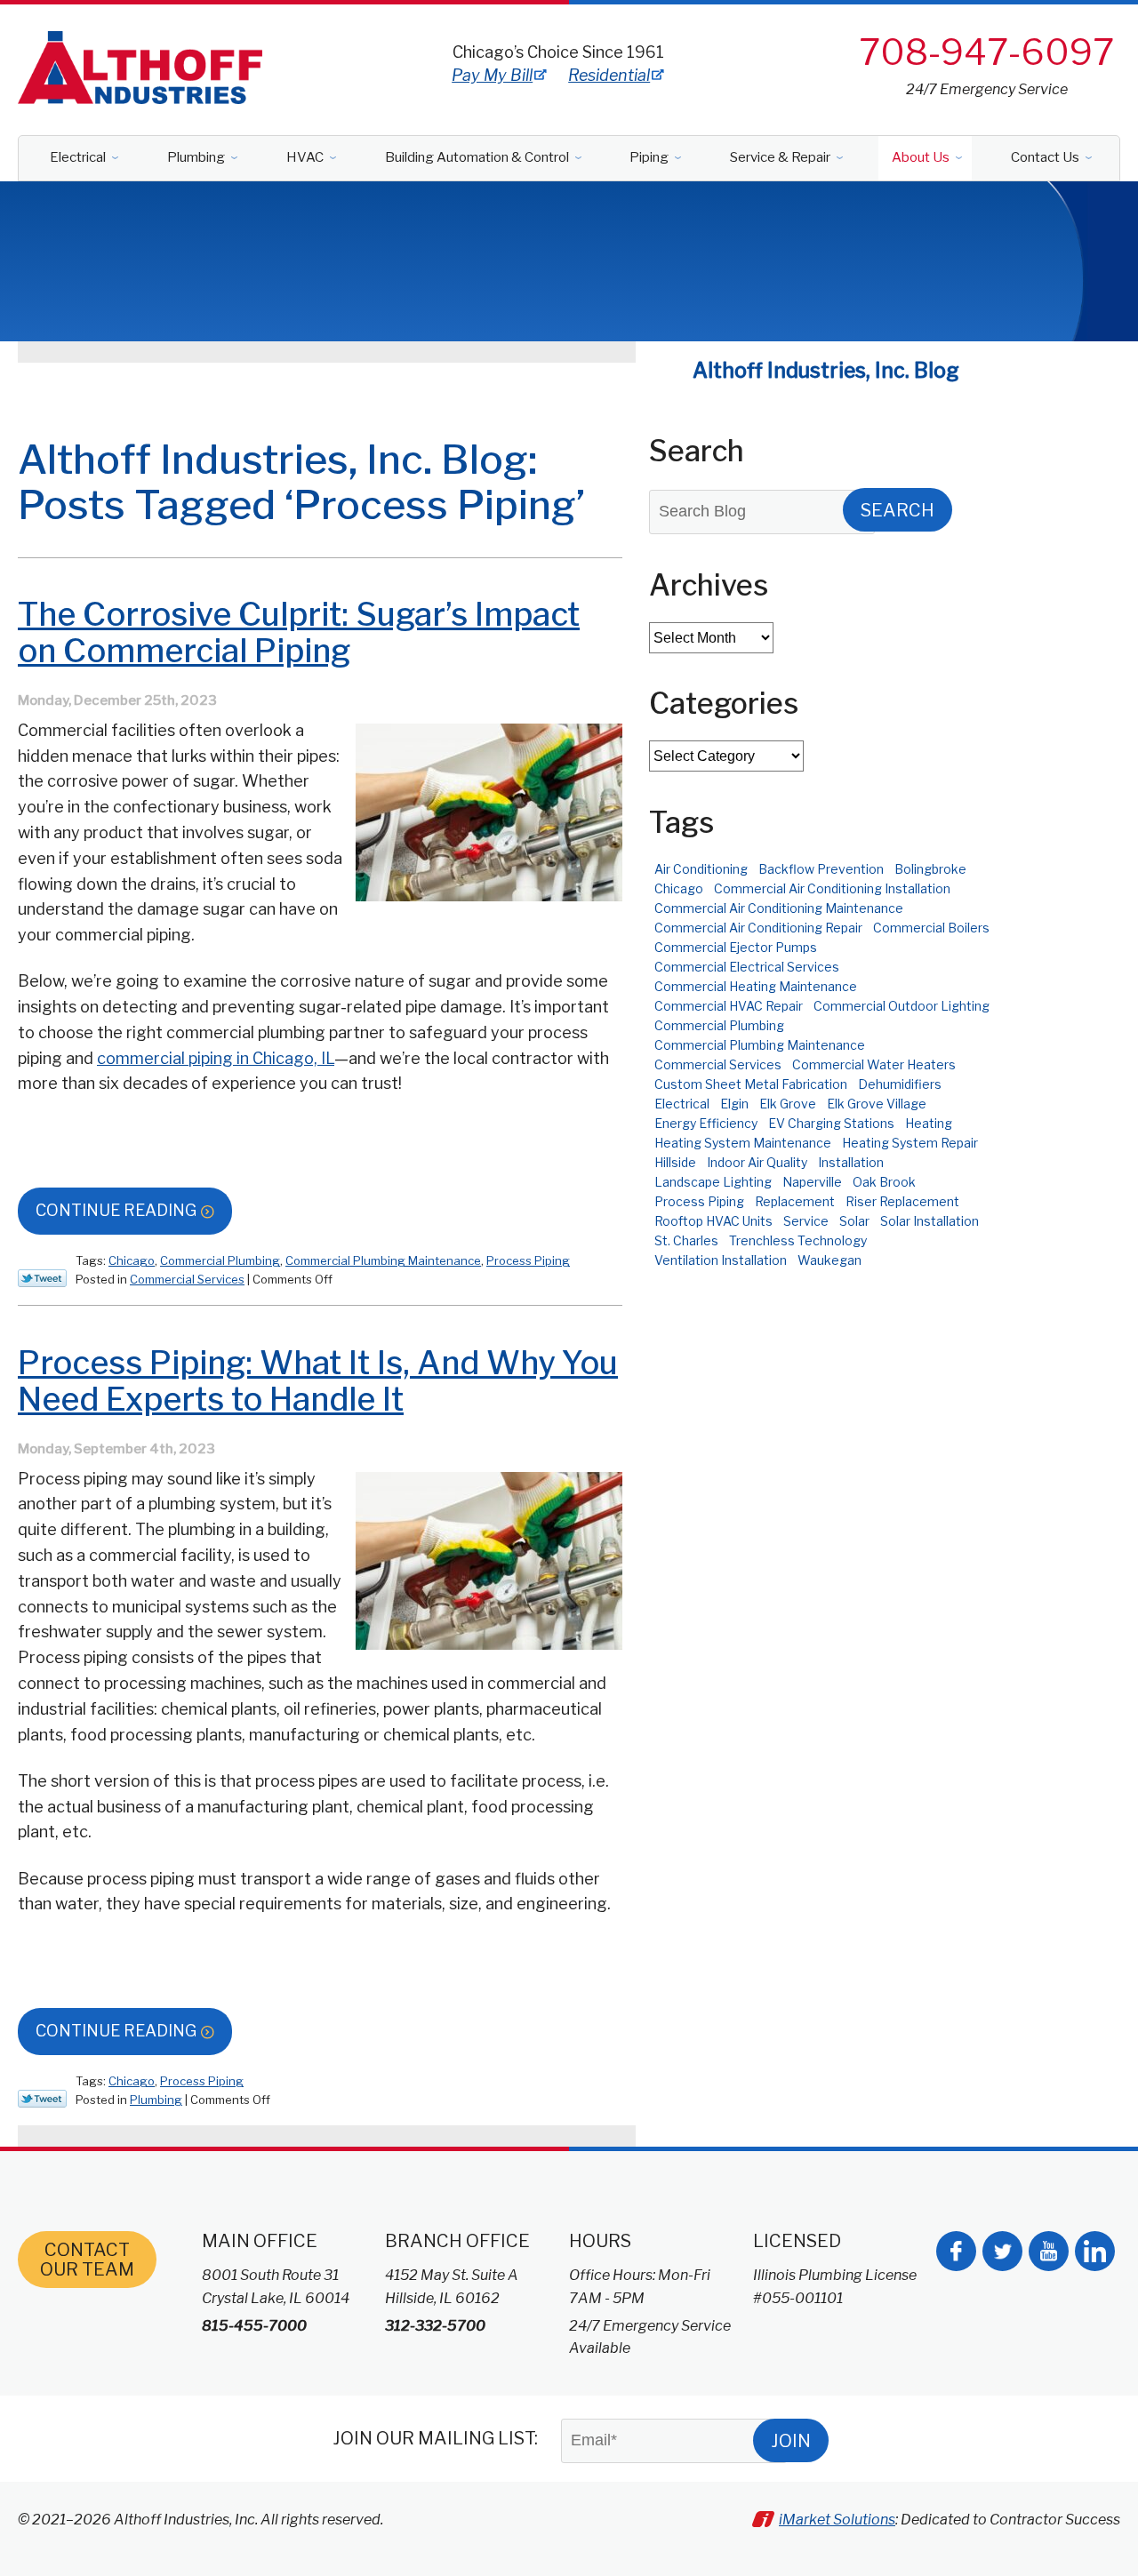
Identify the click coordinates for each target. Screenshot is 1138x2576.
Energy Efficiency (706, 1123)
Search (898, 510)
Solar (854, 1221)
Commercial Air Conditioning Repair (758, 928)
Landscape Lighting (713, 1182)
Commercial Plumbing (220, 1260)
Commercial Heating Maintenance (756, 986)
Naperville (812, 1182)
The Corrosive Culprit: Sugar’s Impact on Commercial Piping (299, 632)
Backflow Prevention (821, 869)
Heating (929, 1123)
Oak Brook (884, 1182)
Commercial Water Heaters (874, 1064)
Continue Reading (116, 1210)
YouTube (1049, 2251)
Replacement (795, 1201)
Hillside (675, 1162)
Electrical (682, 1104)
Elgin (734, 1104)
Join (791, 2441)
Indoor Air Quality (757, 1162)
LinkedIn (1095, 2251)
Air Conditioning (701, 869)
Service (806, 1221)
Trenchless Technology (798, 1240)
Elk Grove (788, 1104)
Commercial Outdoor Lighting (902, 1006)
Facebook (956, 2251)
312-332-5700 (435, 2326)
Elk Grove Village (877, 1104)
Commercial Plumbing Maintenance (383, 1260)
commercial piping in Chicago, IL (216, 1058)
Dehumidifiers (900, 1084)
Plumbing (156, 2100)
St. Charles (686, 1240)
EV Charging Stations (831, 1123)
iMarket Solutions (837, 2520)
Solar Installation (930, 1221)
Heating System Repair (910, 1143)
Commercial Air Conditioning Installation (832, 888)
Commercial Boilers (931, 928)
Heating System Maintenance (743, 1143)
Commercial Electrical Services (747, 967)
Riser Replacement (902, 1201)
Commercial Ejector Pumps (736, 947)
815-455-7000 (254, 2326)
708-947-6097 (986, 52)
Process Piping (528, 1260)
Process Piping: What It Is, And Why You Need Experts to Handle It (318, 1381)
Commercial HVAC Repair (729, 1006)
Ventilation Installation (721, 1260)
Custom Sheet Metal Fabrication (751, 1084)
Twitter (1002, 2251)
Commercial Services (187, 1279)
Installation (851, 1162)
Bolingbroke (930, 869)
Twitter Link (42, 1278)
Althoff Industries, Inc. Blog (826, 371)
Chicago (132, 1260)
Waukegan (829, 1260)
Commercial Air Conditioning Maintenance (779, 908)
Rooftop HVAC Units (713, 1221)
